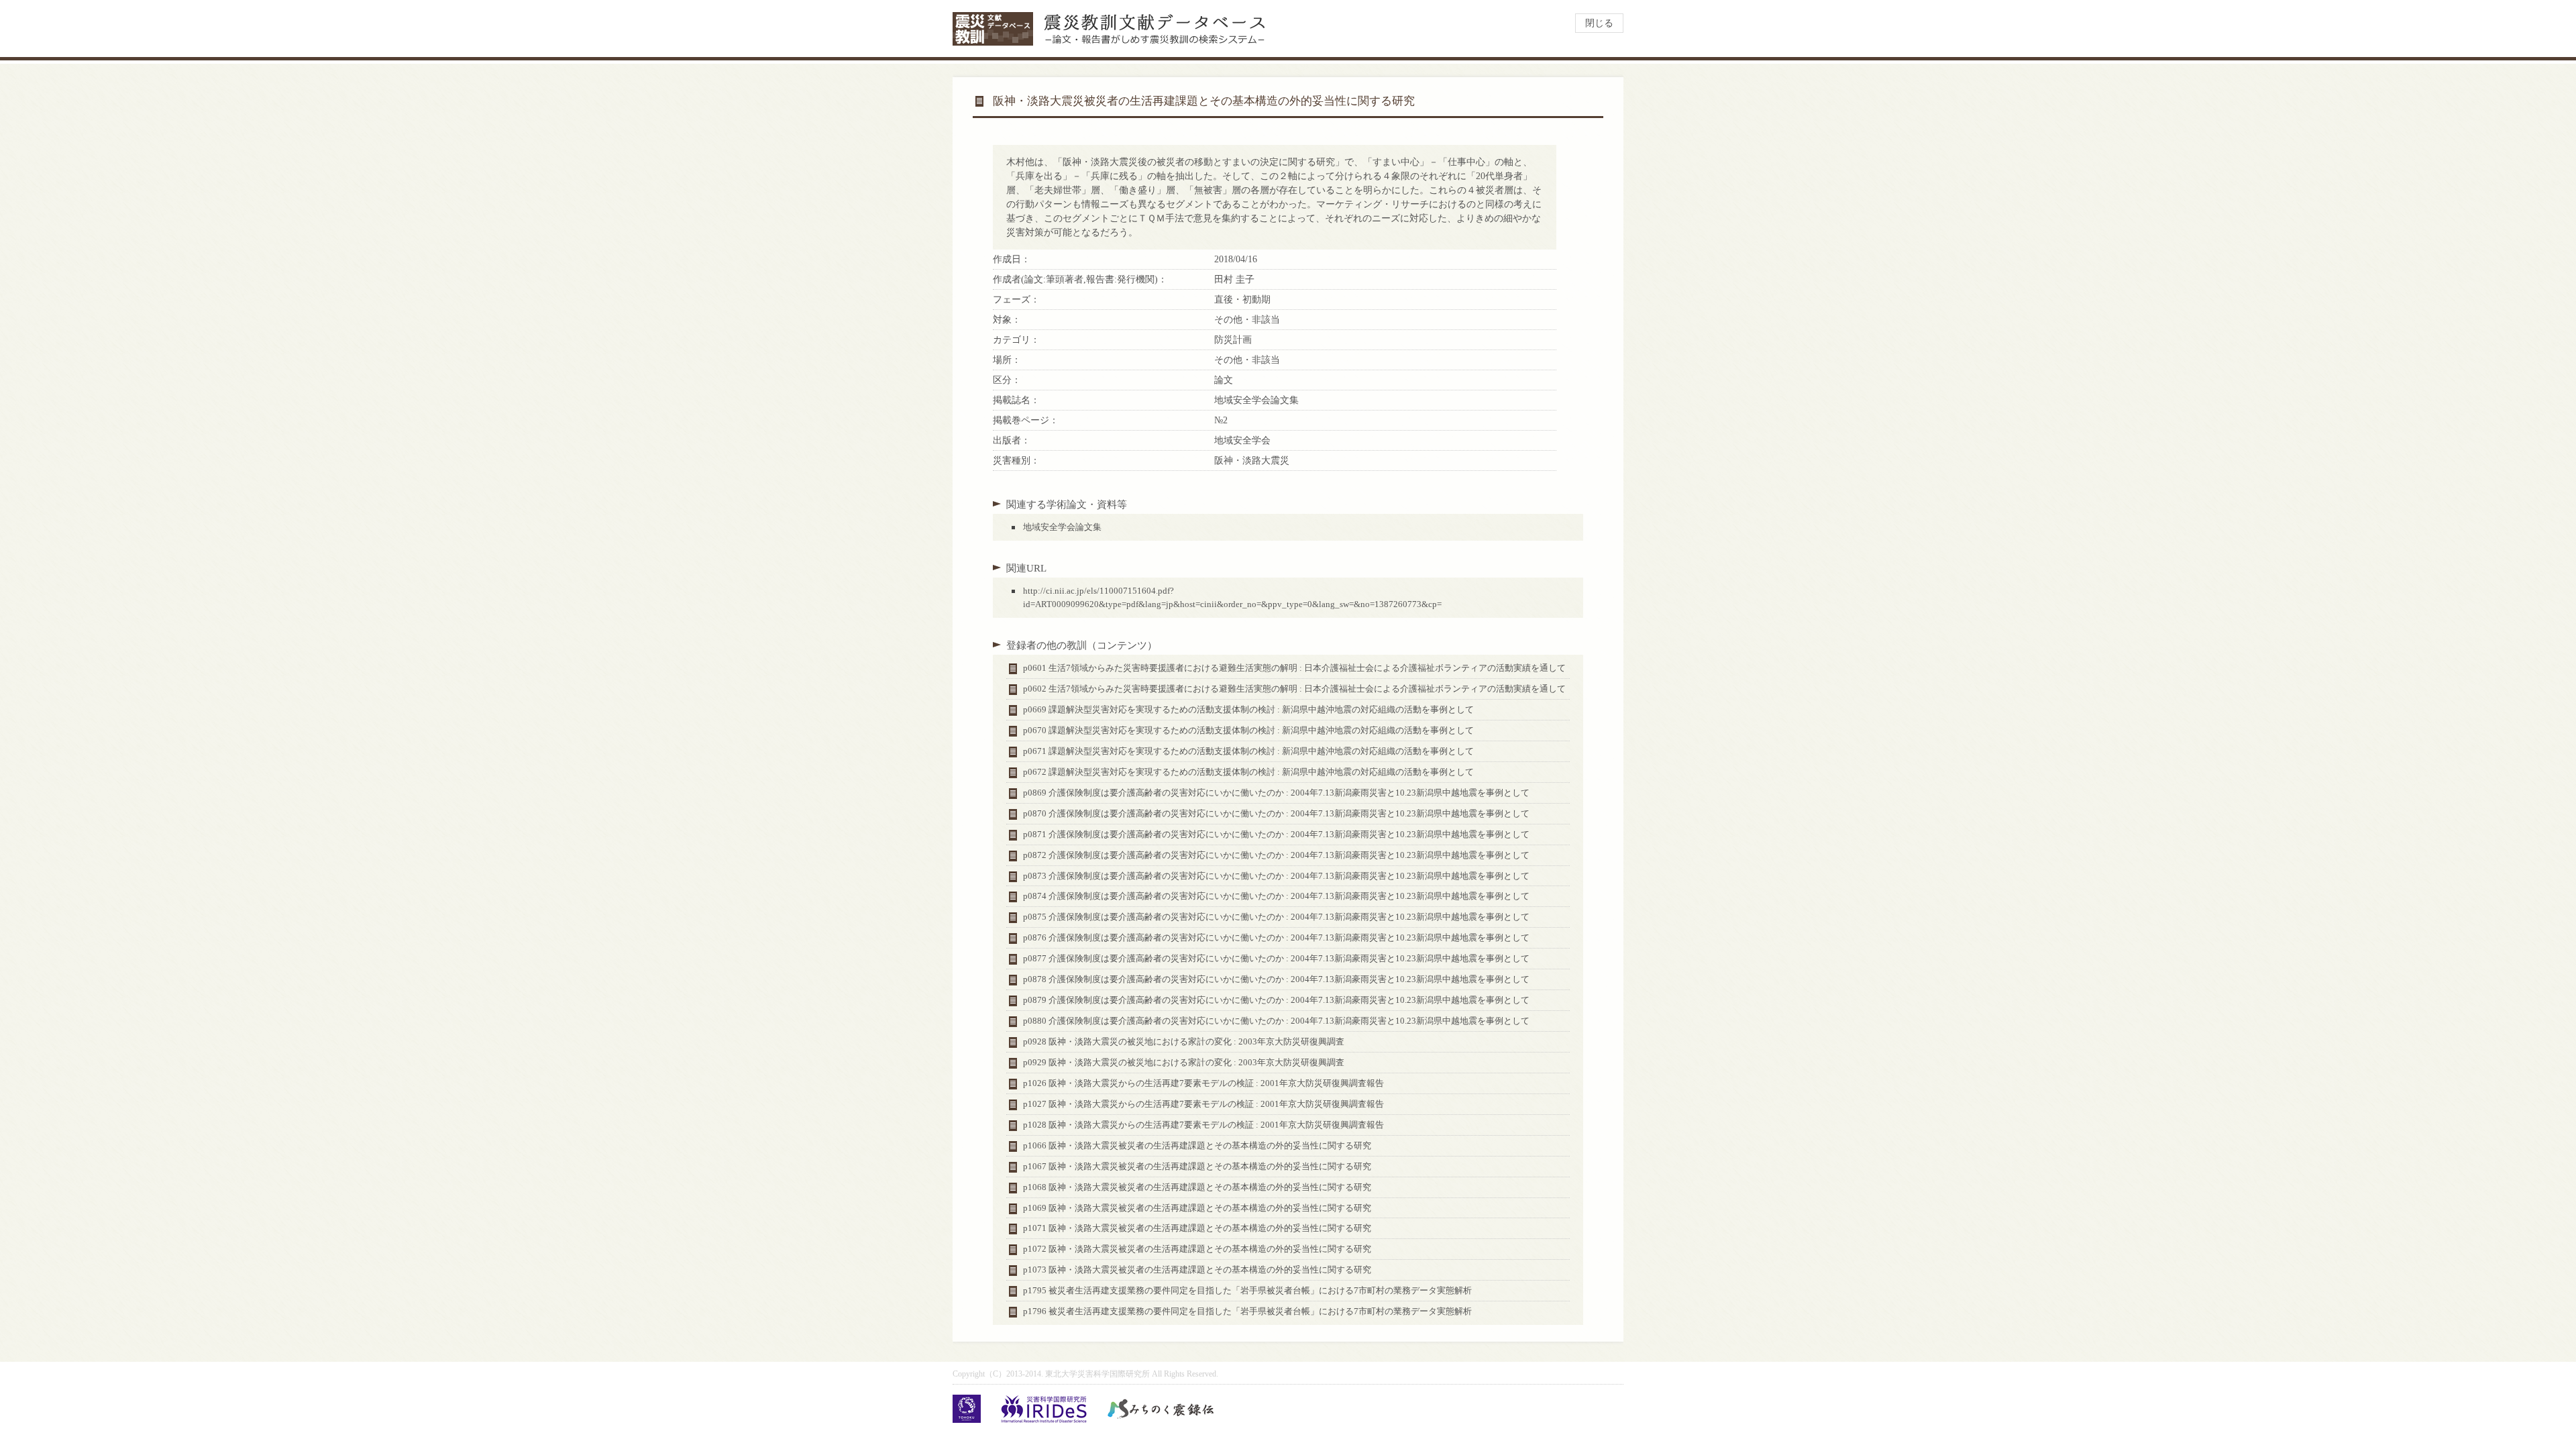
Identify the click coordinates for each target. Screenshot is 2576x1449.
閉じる (1599, 23)
